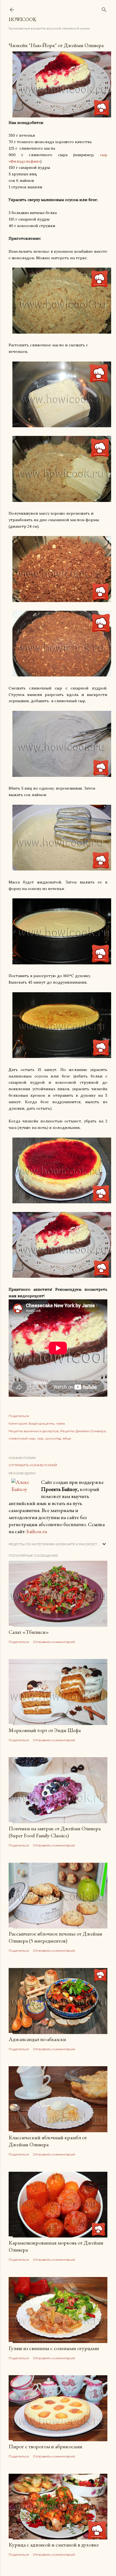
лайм (60, 1423)
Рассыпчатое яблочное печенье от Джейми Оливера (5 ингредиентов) (55, 1937)
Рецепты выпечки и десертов (34, 1431)
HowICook (23, 19)
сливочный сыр (22, 1438)
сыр (40, 1438)
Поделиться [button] (19, 1416)
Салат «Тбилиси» (29, 1632)
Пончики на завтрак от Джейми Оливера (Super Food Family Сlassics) (55, 1832)
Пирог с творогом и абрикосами (45, 2446)
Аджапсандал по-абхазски (37, 2039)
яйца (67, 1438)
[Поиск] (104, 9)
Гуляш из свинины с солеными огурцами (54, 2348)
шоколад (53, 1438)
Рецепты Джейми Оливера (83, 1431)
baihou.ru (37, 1531)
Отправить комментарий (33, 1465)
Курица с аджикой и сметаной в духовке (54, 2545)
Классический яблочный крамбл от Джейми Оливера (48, 2141)
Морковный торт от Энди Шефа (45, 1730)
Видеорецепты (42, 1423)
